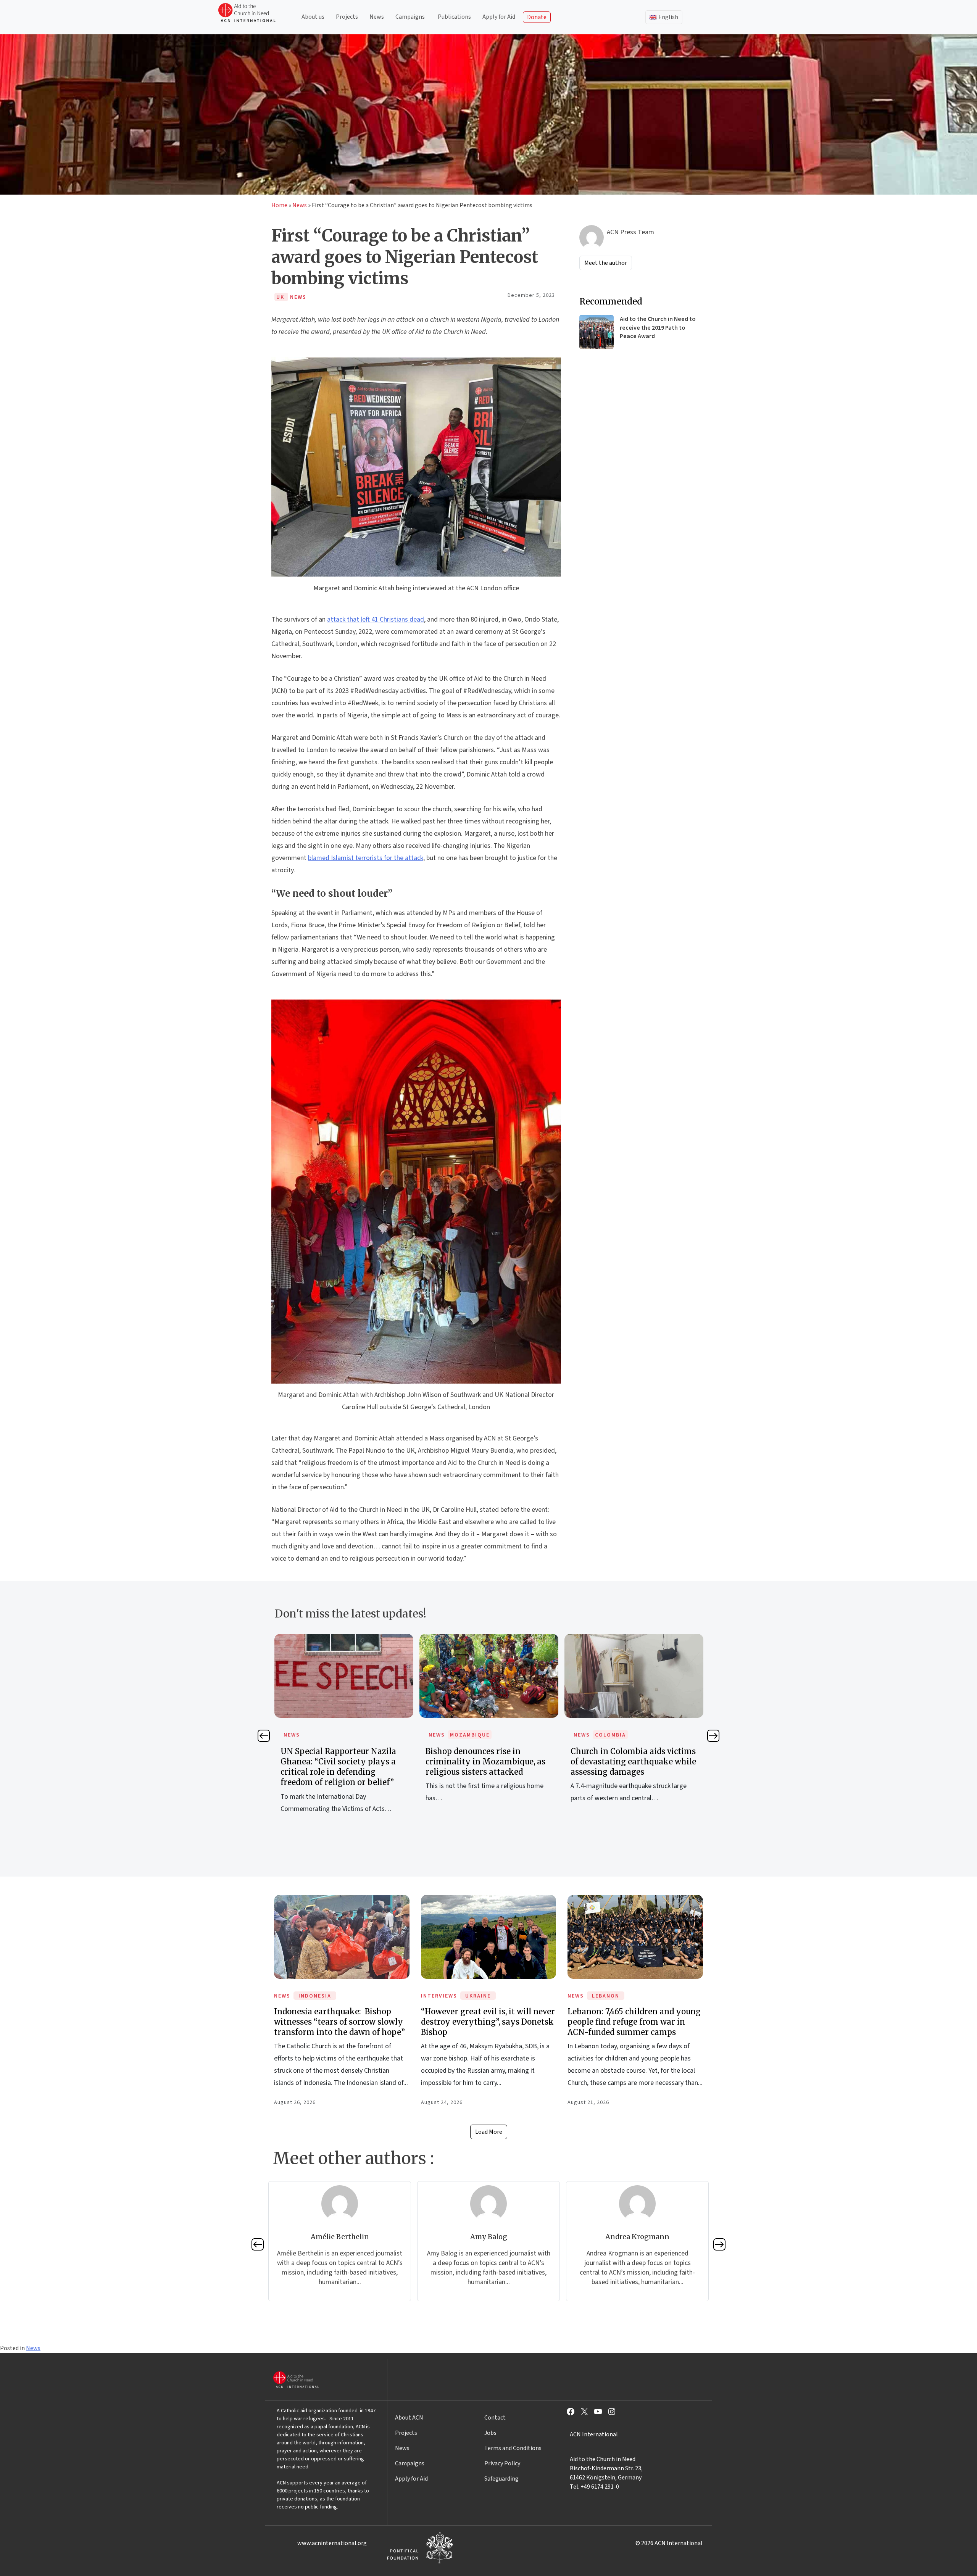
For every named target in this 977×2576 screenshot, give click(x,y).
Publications (454, 17)
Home (279, 205)
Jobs (490, 2433)
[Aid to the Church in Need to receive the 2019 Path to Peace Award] (597, 332)
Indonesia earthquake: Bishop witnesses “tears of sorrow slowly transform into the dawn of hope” (339, 2022)
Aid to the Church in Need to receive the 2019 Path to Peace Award (658, 328)
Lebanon (606, 1996)
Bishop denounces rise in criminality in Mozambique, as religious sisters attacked (340, 1762)
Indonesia (315, 1996)
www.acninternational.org (332, 2543)
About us (313, 17)
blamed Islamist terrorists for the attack (366, 858)
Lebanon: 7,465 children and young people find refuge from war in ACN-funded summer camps (634, 2022)
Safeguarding (501, 2479)
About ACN (409, 2418)
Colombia (465, 1735)
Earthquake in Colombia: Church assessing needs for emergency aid (634, 1762)
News (377, 17)
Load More (489, 2132)
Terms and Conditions (513, 2448)
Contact (495, 2418)
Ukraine (478, 1996)
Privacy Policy (502, 2463)
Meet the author (606, 263)
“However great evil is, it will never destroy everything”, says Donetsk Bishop (488, 2022)
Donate (537, 17)
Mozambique (325, 1735)
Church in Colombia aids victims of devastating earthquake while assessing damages (488, 1762)
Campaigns (410, 17)
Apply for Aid (499, 17)
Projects (347, 17)
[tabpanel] (344, 1727)
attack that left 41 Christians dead (376, 619)
